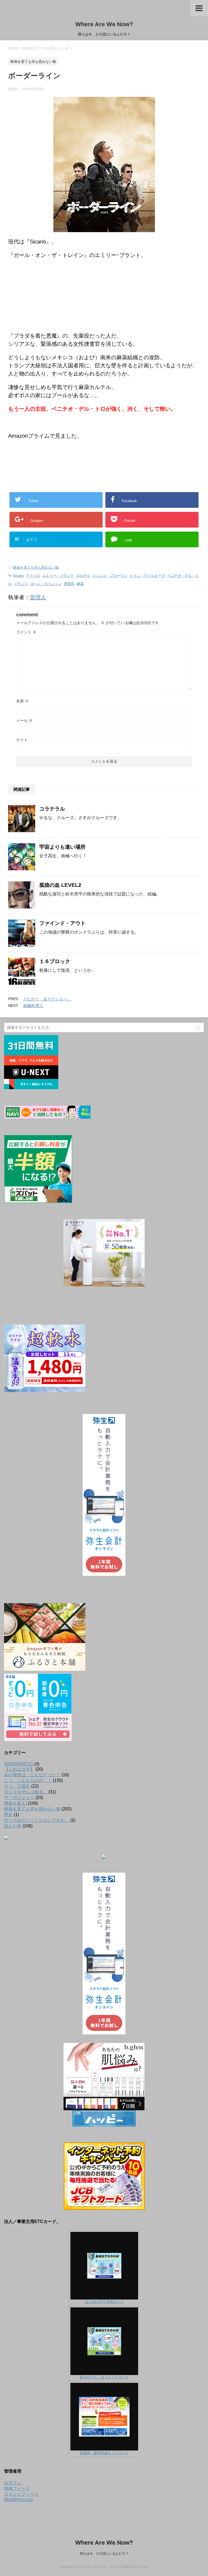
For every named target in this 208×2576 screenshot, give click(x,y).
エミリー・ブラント (58, 576)
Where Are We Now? (104, 24)
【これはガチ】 (19, 1769)
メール (24, 720)
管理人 (38, 597)
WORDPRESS (19, 1764)
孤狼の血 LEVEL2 (60, 885)
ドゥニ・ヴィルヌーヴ (147, 576)
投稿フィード (17, 2488)
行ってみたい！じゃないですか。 (37, 1820)
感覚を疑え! (15, 1803)
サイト (22, 740)
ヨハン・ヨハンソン (46, 584)
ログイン (13, 2483)
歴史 (8, 1815)
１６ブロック (55, 961)
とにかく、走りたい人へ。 (47, 999)
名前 (22, 701)
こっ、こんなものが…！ (28, 1781)
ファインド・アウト (62, 923)
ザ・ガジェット (19, 1798)
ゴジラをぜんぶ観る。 (26, 1792)
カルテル (83, 576)
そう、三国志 (17, 1786)
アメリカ (33, 576)
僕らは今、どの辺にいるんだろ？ (104, 2554)
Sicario (18, 576)
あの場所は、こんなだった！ (32, 1775)
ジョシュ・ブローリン (110, 576)
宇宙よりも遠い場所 (62, 847)
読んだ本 (13, 1826)
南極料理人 (33, 1006)
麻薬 (80, 584)
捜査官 (69, 584)
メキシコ (21, 584)
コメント (26, 632)
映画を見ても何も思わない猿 (36, 567)
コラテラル (52, 809)
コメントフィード (21, 2494)
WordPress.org (18, 2500)
